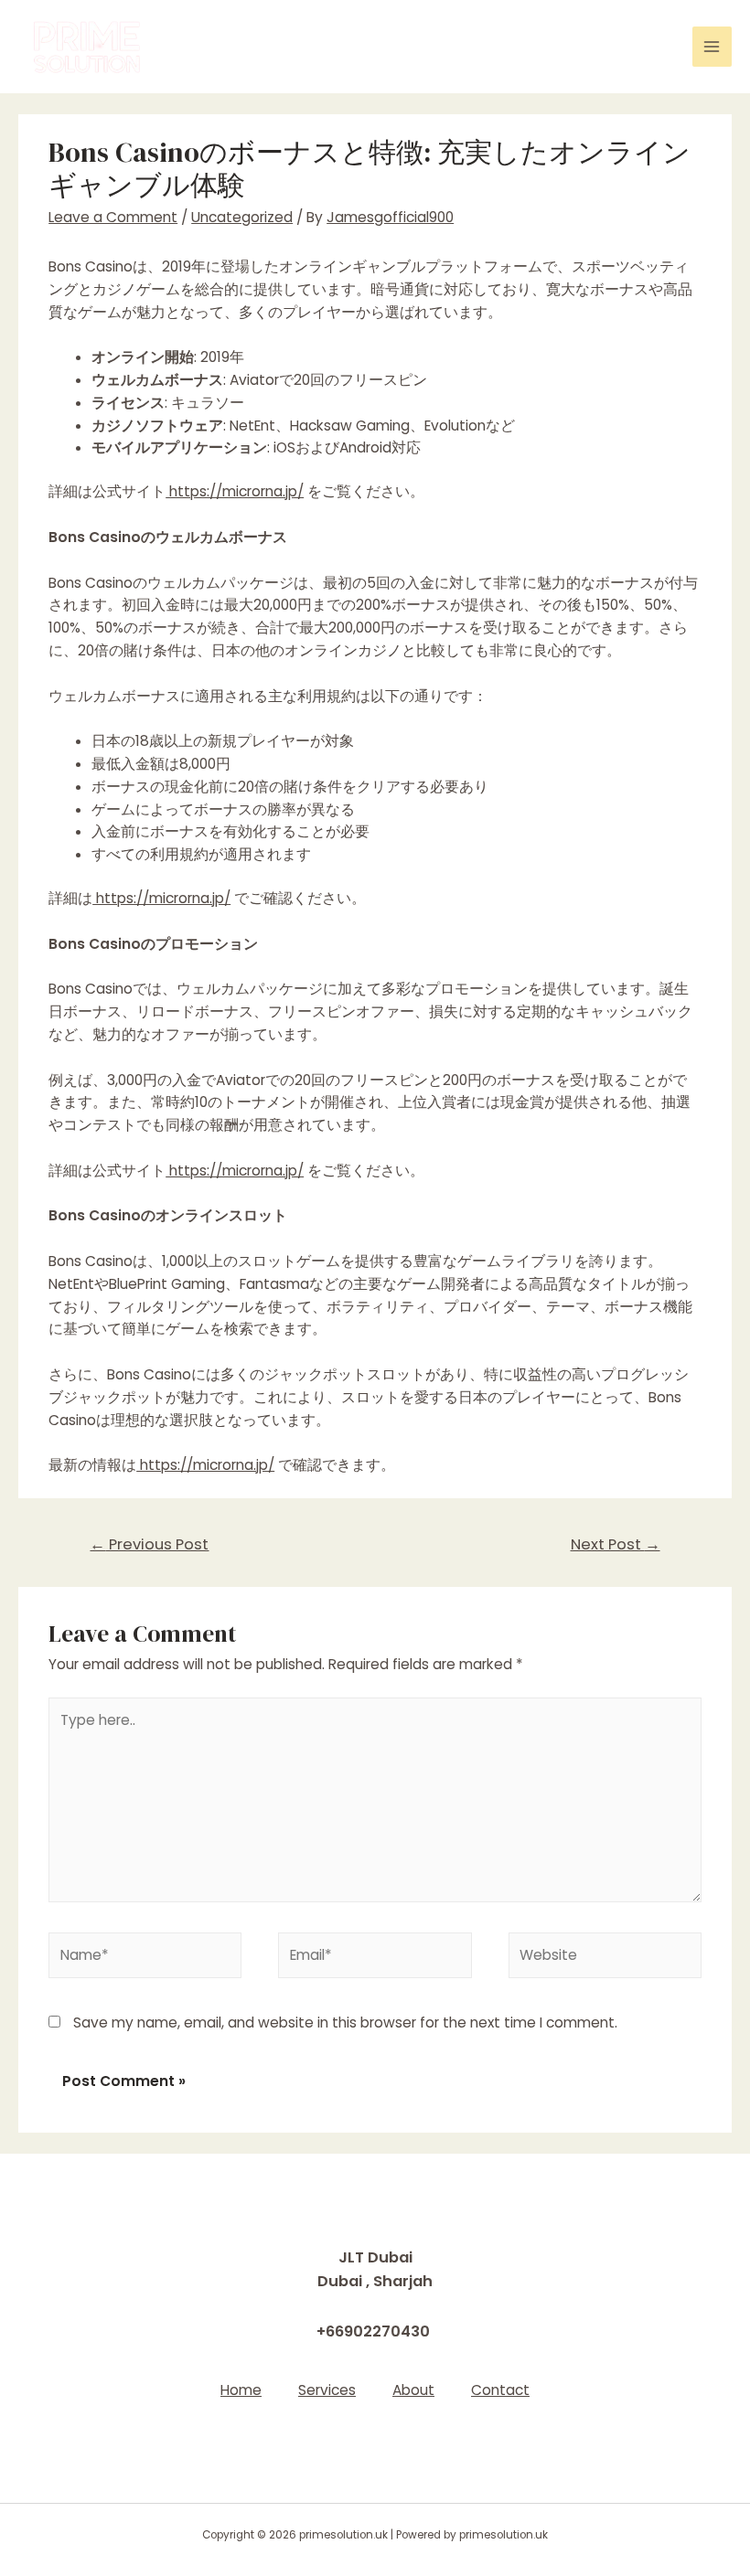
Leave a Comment (113, 217)
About (413, 2390)
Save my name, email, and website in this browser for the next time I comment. (345, 2022)
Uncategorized (242, 217)
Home (241, 2390)
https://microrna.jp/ (235, 491)
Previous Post (149, 1544)
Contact (500, 2390)
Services (327, 2390)
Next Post (616, 1544)
